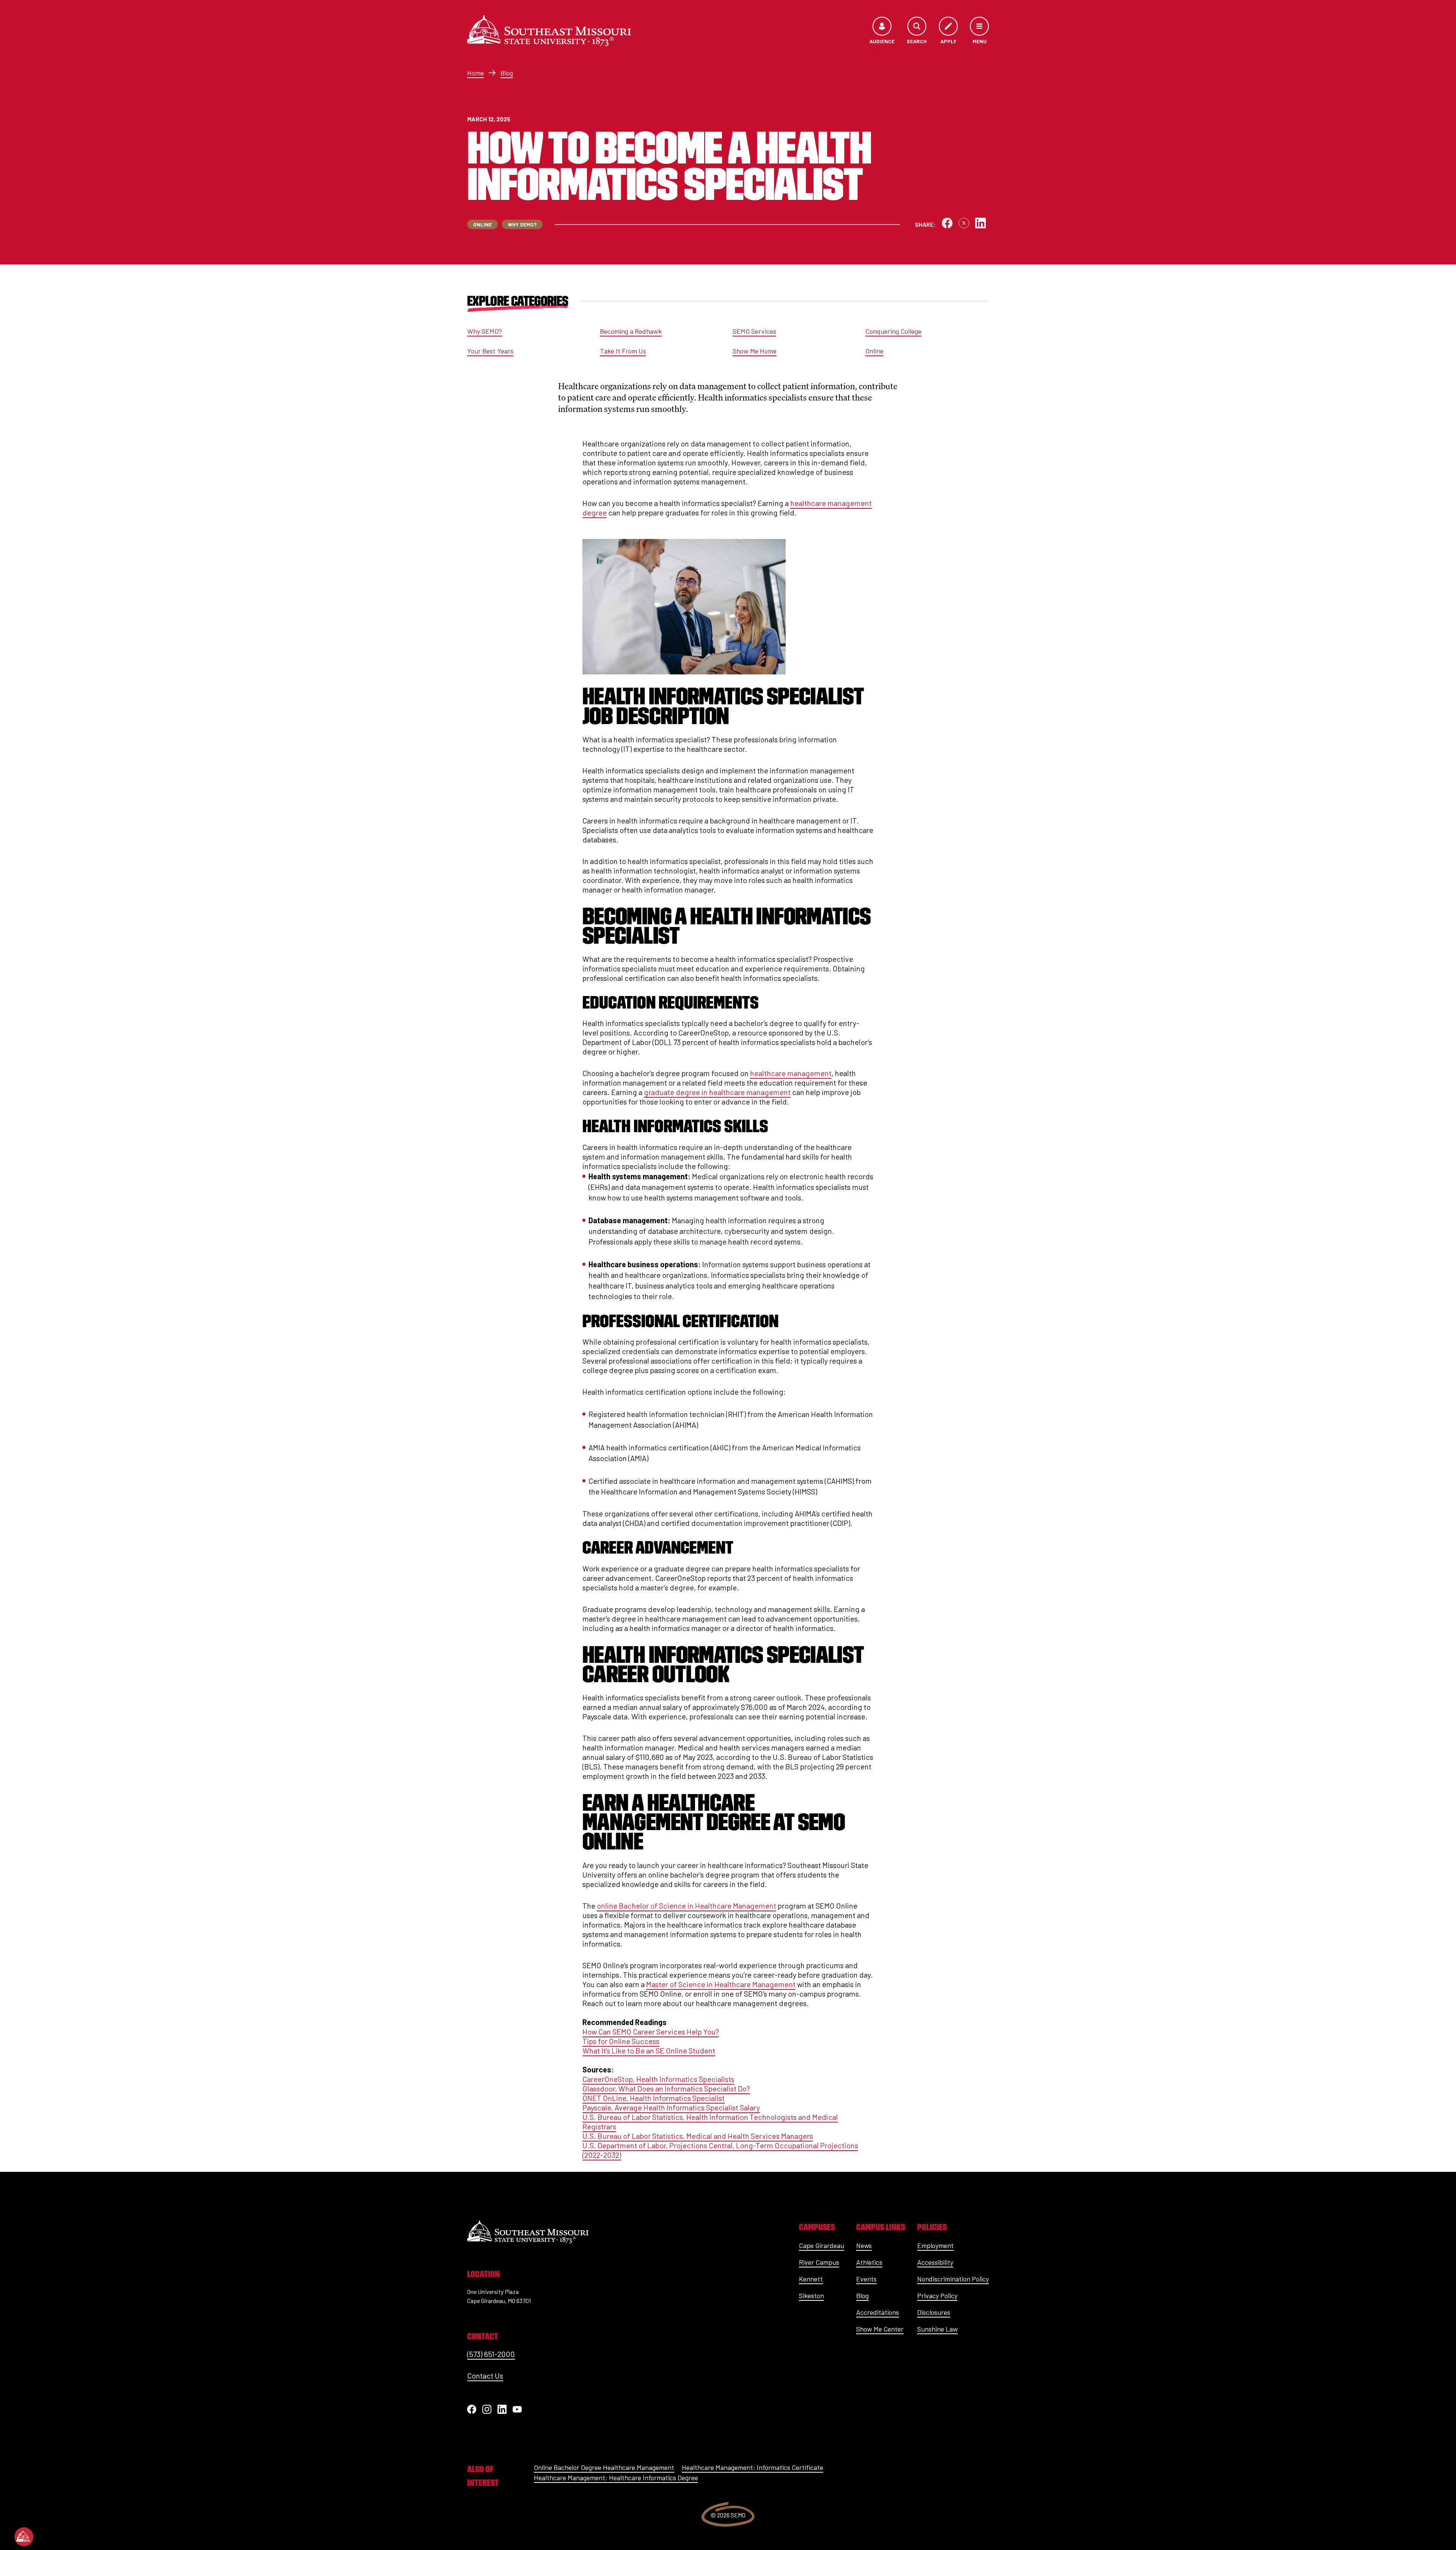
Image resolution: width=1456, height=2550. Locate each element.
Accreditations (878, 2312)
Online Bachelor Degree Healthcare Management (604, 2467)
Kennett (811, 2279)
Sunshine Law (937, 2329)
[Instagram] (487, 2409)
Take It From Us (623, 351)
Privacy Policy (937, 2295)
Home (475, 73)
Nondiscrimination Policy (953, 2279)
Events (866, 2279)
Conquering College (893, 331)
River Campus (819, 2262)
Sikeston (811, 2295)
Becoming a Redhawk (631, 331)
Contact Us (485, 2376)
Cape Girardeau (821, 2245)
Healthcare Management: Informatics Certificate (752, 2467)
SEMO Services (754, 331)
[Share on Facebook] (947, 223)
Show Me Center (880, 2329)
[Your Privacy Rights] (24, 2537)
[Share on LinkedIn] (981, 223)
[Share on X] (964, 223)
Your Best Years (490, 351)
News (864, 2245)
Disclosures (934, 2312)
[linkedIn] (502, 2409)
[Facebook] (472, 2409)
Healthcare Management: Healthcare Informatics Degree (616, 2478)
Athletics (869, 2262)
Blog (507, 73)
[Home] (549, 31)
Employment (935, 2245)
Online (874, 351)
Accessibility (935, 2262)
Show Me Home (755, 351)
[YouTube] (517, 2409)
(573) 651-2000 (491, 2354)
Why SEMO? (485, 331)
